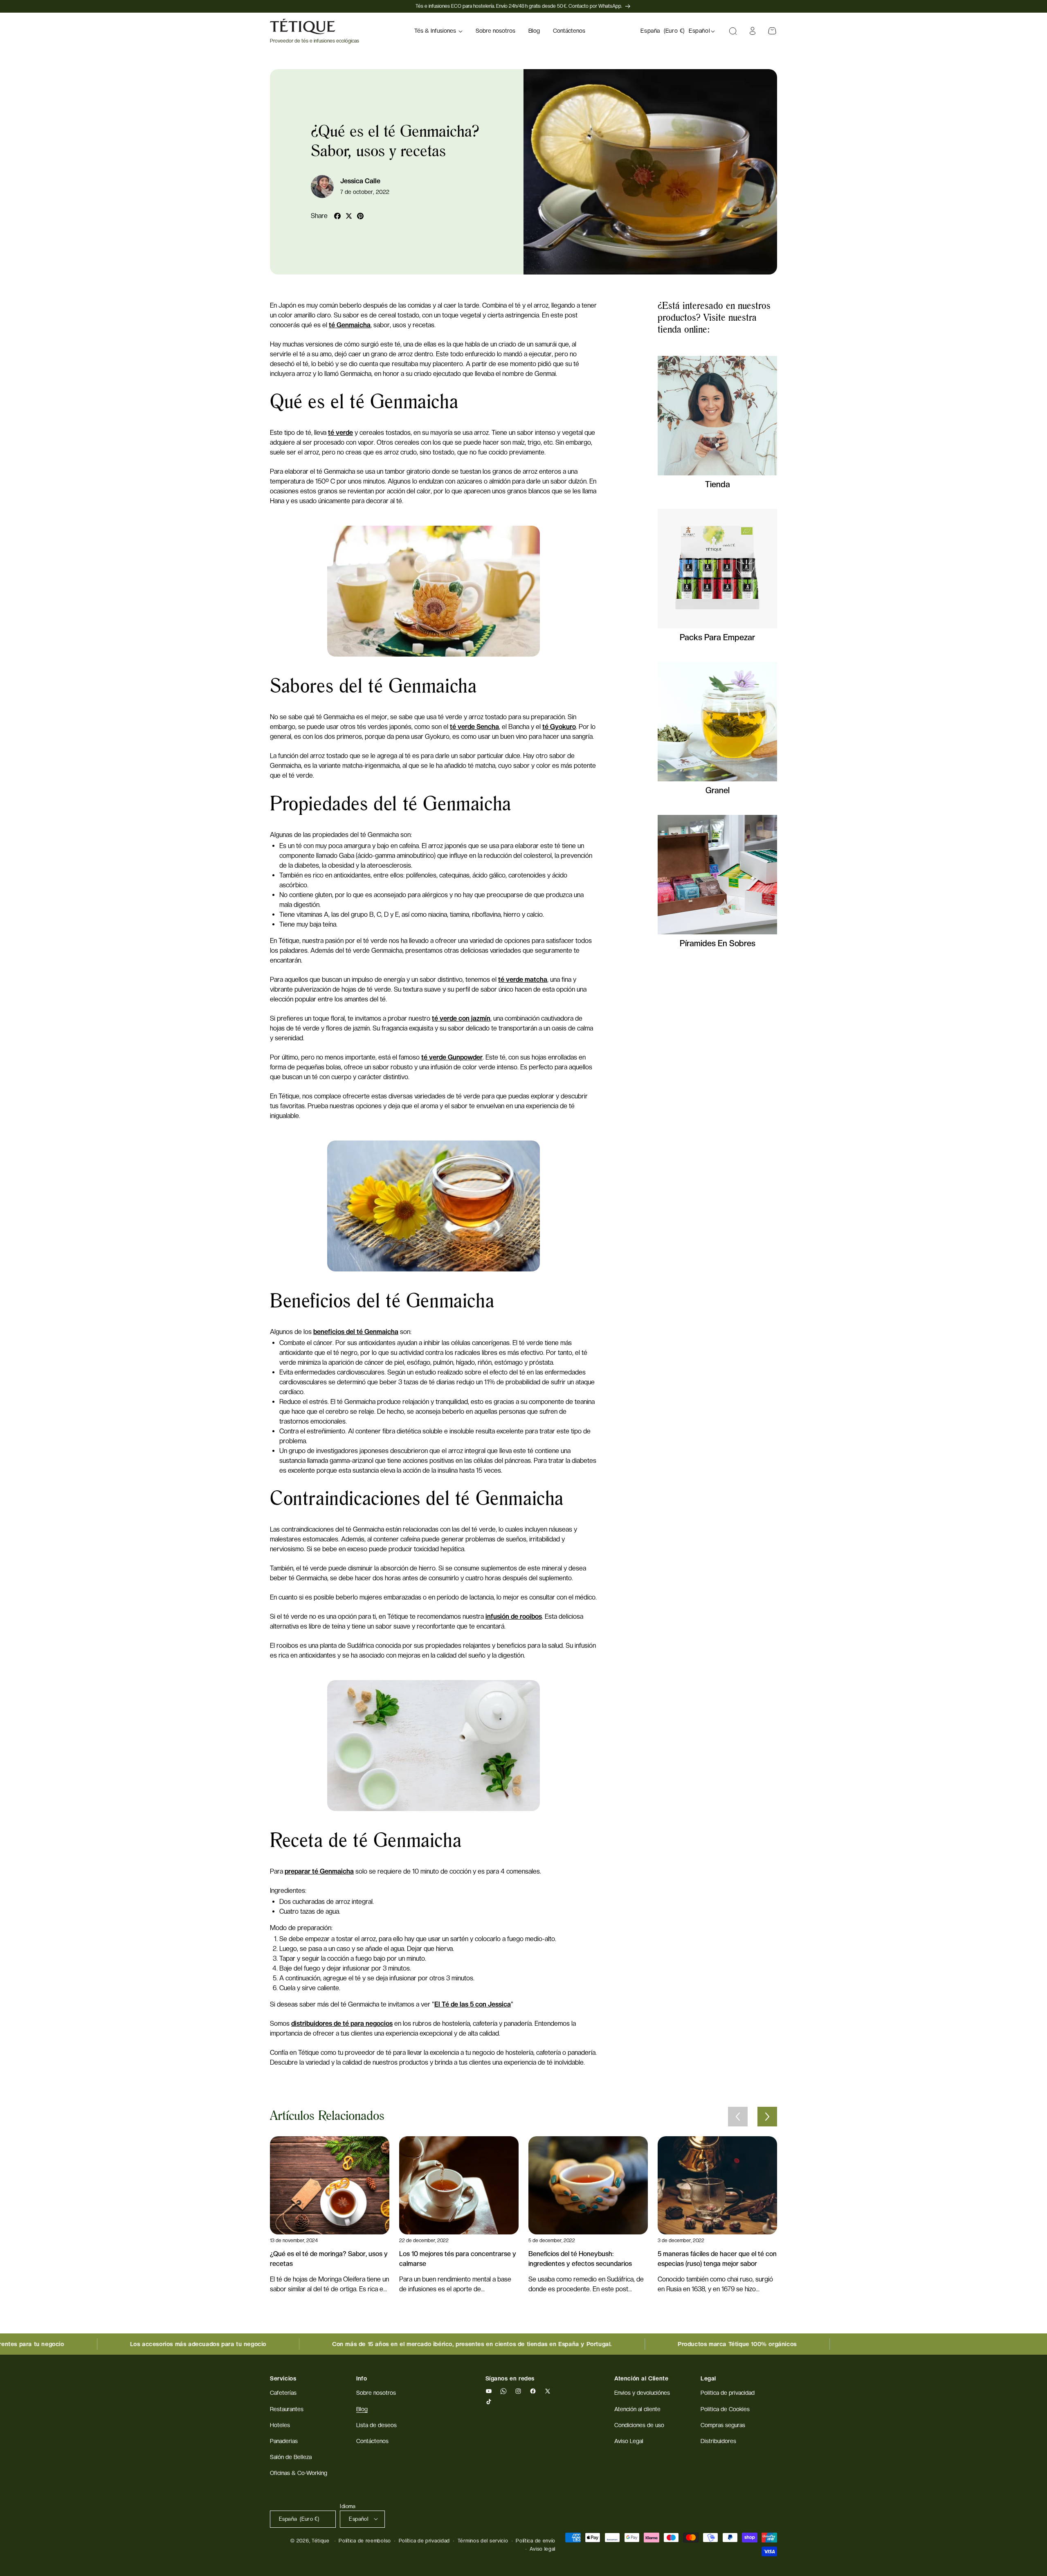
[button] (438, 31)
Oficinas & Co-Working (299, 2473)
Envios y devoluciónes (642, 2393)
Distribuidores (718, 2441)
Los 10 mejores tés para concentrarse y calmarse (458, 2259)
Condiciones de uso (639, 2425)
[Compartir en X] (349, 216)
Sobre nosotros (376, 2393)
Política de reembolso (365, 2540)
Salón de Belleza (291, 2457)
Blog (362, 2409)
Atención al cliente (637, 2409)
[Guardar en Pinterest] (360, 216)
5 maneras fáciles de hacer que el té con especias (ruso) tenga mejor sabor (717, 2259)
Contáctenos (372, 2441)
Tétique (321, 2540)
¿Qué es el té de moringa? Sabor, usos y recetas (329, 2259)
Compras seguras (723, 2425)
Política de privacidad (424, 2540)
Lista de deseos (376, 2425)
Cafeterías (283, 2393)
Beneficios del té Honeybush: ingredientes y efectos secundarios (580, 2259)
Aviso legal (543, 2549)
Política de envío (536, 2540)
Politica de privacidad (728, 2393)
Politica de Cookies (725, 2409)
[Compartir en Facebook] (337, 216)
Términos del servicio (483, 2540)
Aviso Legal (629, 2441)
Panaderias (284, 2441)
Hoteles (280, 2425)
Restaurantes (287, 2409)
